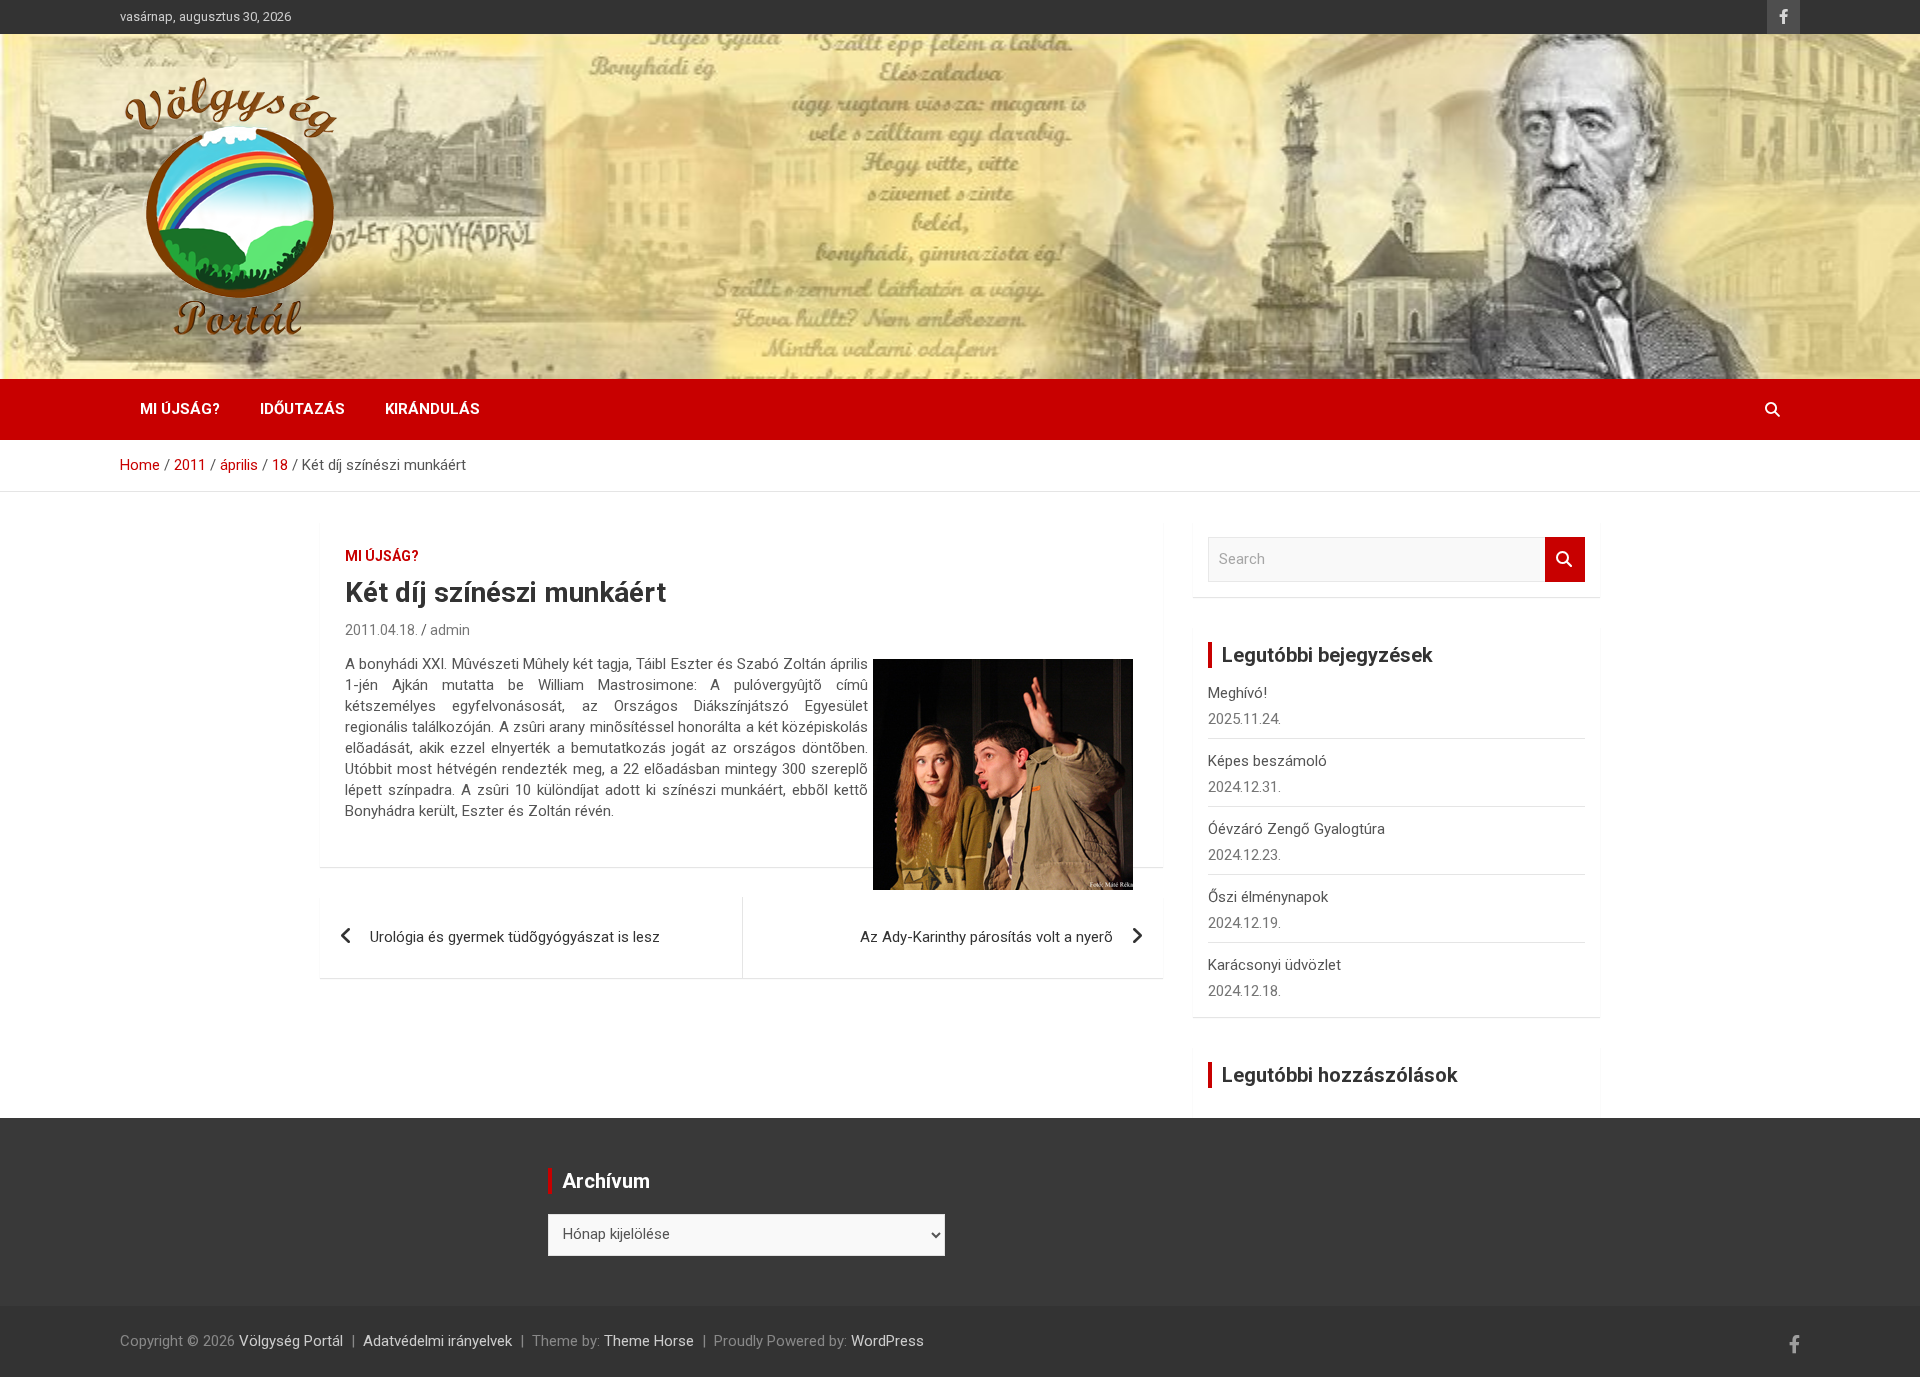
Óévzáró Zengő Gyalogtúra (1296, 829)
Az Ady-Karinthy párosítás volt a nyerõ (986, 937)
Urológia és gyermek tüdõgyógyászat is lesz (515, 937)
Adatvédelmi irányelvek (437, 1341)
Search (1565, 559)
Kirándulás (432, 409)
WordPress (887, 1341)
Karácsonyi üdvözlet (1274, 965)
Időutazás (302, 409)
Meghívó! (1237, 693)
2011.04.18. (381, 630)
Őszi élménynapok (1268, 897)
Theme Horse (649, 1341)
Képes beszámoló (1267, 761)
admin (450, 630)
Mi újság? (180, 409)
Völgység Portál (291, 1341)
